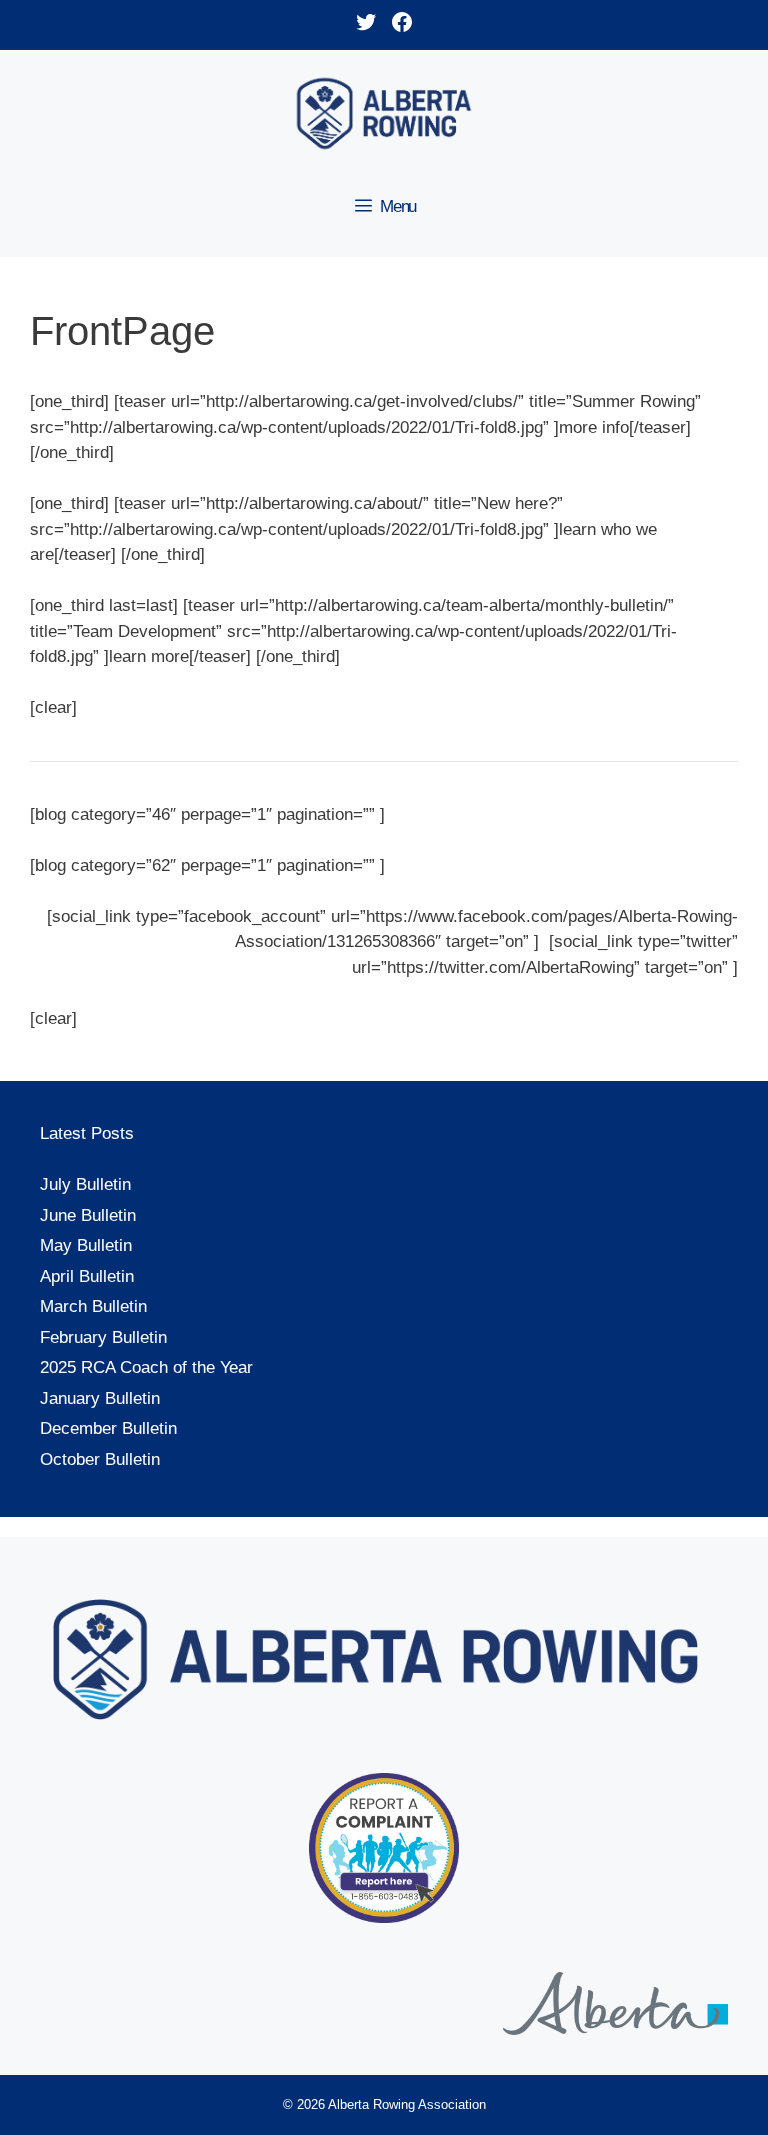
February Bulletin (103, 1337)
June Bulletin (88, 1215)
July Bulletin (85, 1184)
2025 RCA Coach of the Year (146, 1367)
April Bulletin (87, 1276)
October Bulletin (100, 1459)
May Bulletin (86, 1245)
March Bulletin (93, 1306)
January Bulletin (100, 1398)
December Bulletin (108, 1428)
